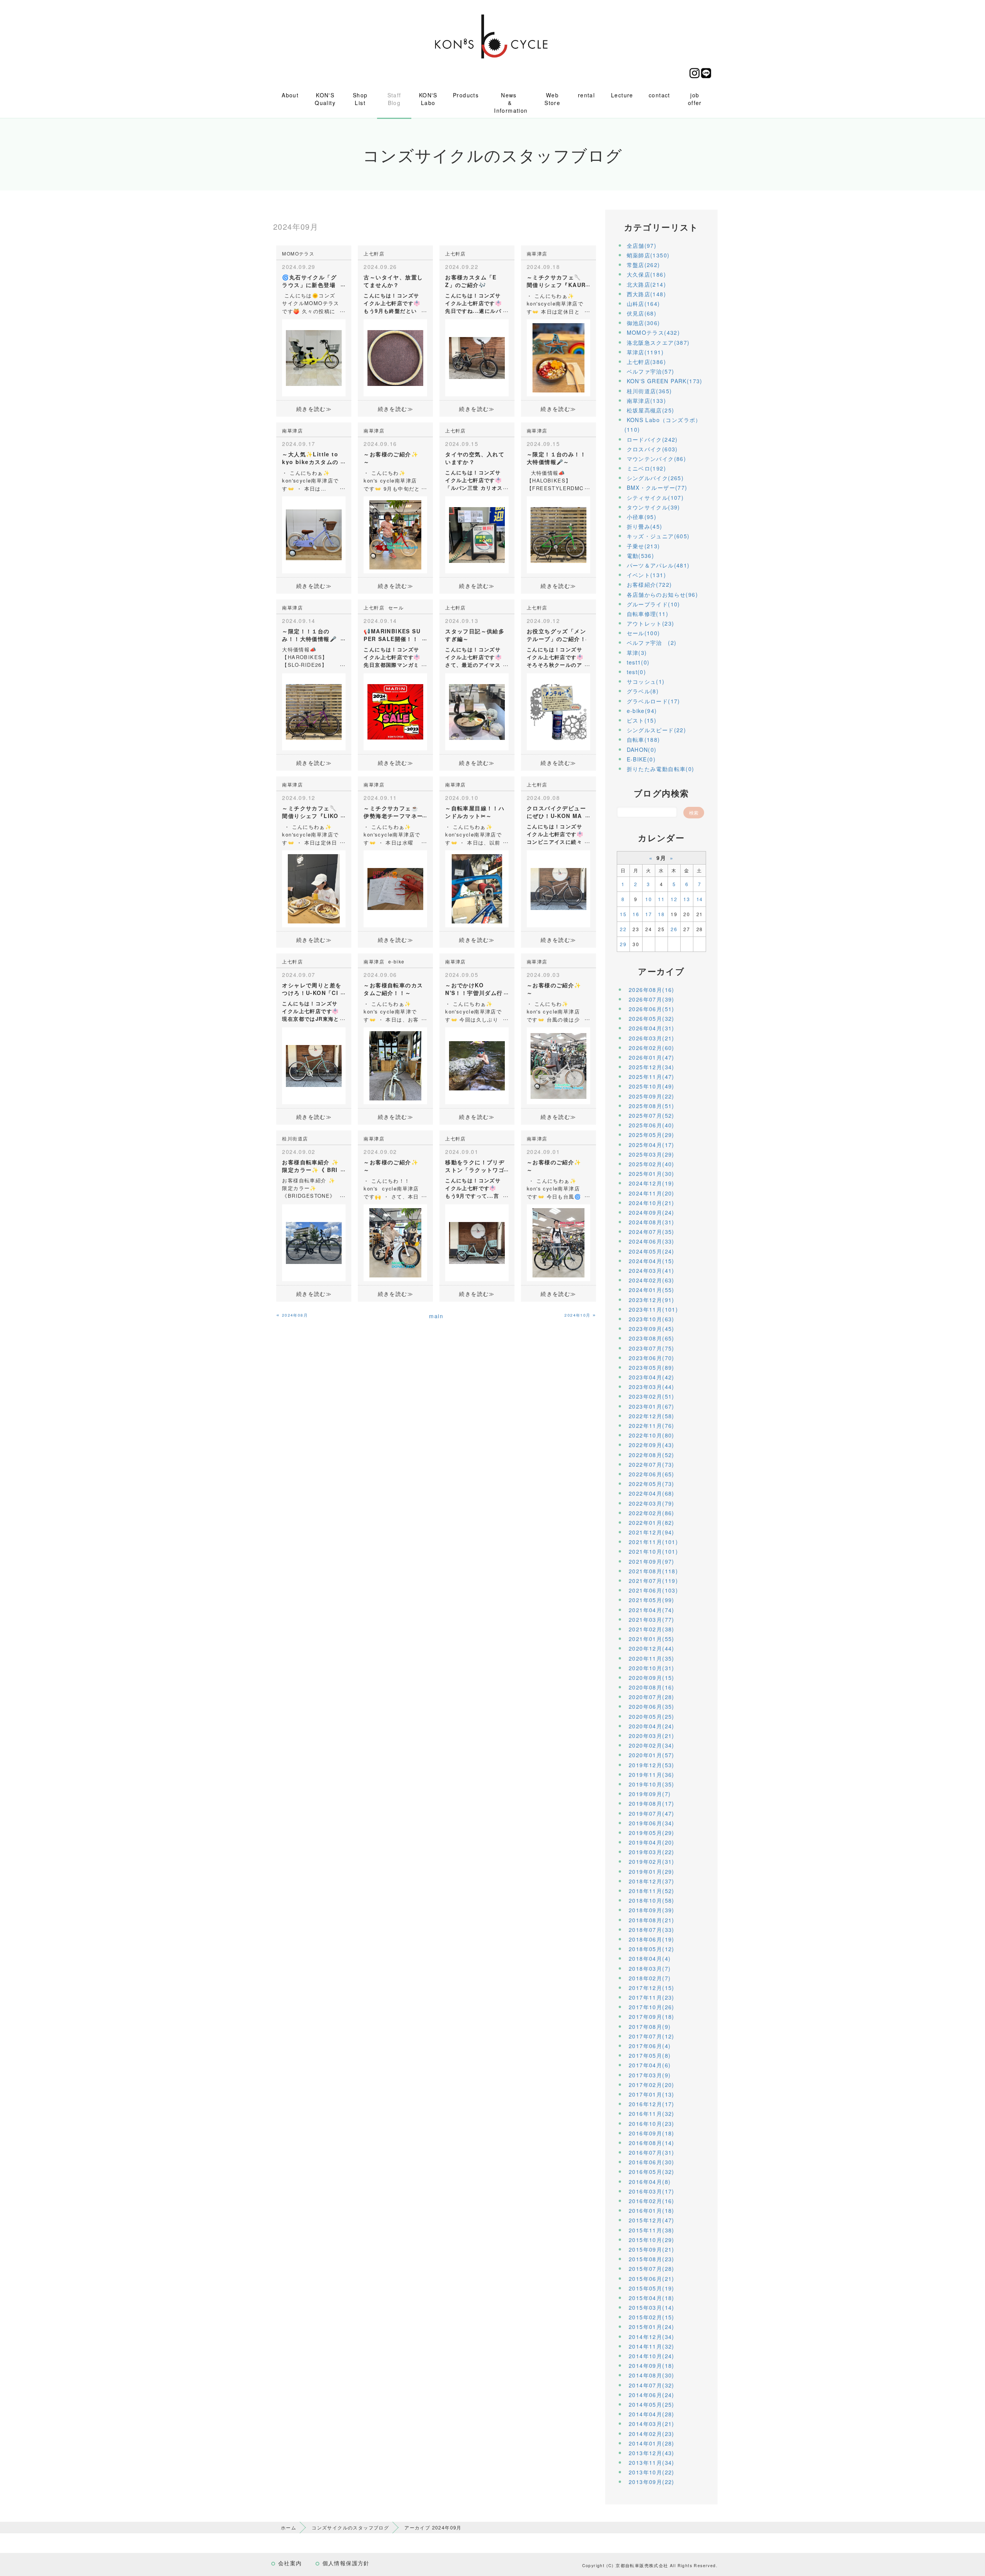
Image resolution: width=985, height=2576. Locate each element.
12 (674, 899)
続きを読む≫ (314, 409)
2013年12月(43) (652, 2453)
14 (700, 899)
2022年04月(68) (652, 1493)
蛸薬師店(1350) (648, 255)
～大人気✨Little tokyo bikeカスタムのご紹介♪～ (310, 462)
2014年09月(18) (652, 2366)
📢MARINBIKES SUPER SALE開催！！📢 (392, 639)
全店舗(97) (642, 245)
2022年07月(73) (652, 1464)
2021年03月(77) (652, 1619)
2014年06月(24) (652, 2395)
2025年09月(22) (652, 1096)
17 (649, 914)
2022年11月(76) (652, 1426)
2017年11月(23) (652, 1997)
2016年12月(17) (652, 2104)
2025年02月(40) (652, 1164)
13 (687, 899)
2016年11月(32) (652, 2114)
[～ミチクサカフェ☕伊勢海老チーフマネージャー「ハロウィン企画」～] (395, 888)
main (436, 1316)
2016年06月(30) (652, 2162)
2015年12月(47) (652, 2220)
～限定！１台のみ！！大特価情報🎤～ (556, 458)
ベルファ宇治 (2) (652, 643)
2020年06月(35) (652, 1706)
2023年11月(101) (653, 1309)
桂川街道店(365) (649, 391)
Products (466, 95)
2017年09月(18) (652, 2017)
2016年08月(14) (652, 2143)
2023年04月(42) (652, 1377)
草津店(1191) (645, 352)
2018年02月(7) (650, 1978)
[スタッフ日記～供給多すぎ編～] (477, 711)
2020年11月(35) (652, 1658)
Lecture (622, 95)
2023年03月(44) (652, 1387)
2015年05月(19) (652, 2288)
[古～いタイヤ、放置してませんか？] (395, 357)
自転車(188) (644, 740)
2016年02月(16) (652, 2201)
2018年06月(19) (652, 1939)
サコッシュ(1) (646, 681)
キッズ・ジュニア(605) (658, 536)
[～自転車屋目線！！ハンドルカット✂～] (477, 888)
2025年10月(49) (652, 1086)
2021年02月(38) (652, 1629)
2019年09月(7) (650, 1794)
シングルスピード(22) (657, 730)
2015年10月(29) (652, 2240)
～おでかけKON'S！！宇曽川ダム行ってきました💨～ (474, 993)
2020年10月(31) (652, 1668)
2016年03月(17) (652, 2191)
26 (674, 929)
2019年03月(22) (652, 1852)
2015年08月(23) (652, 2259)
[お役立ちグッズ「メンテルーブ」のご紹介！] (558, 711)
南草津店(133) (647, 401)
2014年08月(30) (652, 2375)
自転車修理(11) (648, 614)
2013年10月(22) (652, 2472)
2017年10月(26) (652, 2007)
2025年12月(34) (652, 1067)
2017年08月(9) (650, 2027)
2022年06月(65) (652, 1474)
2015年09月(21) (652, 2249)
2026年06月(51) (652, 1009)
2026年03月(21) (652, 1038)
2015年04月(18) (652, 2298)
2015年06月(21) (652, 2279)
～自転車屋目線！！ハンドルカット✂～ (475, 812)
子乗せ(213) (644, 546)
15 (623, 914)
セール (396, 607)
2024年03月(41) (652, 1270)
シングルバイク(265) (655, 478)
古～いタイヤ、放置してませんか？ (393, 281)
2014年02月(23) (652, 2434)
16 (636, 914)
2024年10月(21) (652, 1203)
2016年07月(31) (652, 2152)
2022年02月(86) (652, 1513)
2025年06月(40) (652, 1125)
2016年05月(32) (652, 2172)
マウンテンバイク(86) (657, 459)
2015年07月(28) (652, 2269)
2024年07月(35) (652, 1232)
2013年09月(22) (652, 2482)
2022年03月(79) (652, 1503)
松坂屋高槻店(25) (651, 410)
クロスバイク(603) (652, 449)
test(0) (637, 672)
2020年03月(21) (652, 1736)
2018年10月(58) (652, 1900)
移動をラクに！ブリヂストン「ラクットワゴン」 (475, 1169)
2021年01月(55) (652, 1639)
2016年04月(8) (650, 2182)
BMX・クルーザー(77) (657, 487)
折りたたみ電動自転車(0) (661, 769)
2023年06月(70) (652, 1358)
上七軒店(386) (647, 362)
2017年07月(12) (652, 2036)
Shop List (360, 99)
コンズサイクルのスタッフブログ (350, 2527)
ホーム (289, 2527)
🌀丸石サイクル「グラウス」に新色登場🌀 (309, 285)
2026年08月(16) (652, 990)
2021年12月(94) (652, 1532)
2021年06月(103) (653, 1590)
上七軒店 (374, 253)
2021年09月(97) (652, 1561)
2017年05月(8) (650, 2055)
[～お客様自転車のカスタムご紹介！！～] (395, 1065)
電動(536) (641, 556)
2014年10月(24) (652, 2356)
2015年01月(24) (652, 2327)
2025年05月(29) (652, 1135)
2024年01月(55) (652, 1290)
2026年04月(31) (652, 1028)
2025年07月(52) (652, 1115)
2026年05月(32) (652, 1018)
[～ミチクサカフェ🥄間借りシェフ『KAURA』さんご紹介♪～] (558, 357)
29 (623, 944)
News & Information (511, 103)
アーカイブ (661, 971)
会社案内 (290, 2563)
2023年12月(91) (652, 1300)
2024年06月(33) (652, 1241)
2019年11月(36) (652, 1775)
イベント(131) (647, 575)
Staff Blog (394, 99)
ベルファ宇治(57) (651, 371)
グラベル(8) (643, 691)
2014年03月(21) (652, 2424)
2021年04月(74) (652, 1610)
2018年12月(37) (652, 1881)
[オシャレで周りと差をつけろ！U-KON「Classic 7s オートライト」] (314, 1065)
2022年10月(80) (652, 1435)
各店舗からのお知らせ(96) (663, 594)
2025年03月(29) (652, 1154)
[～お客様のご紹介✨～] (395, 534)
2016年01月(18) (652, 2210)
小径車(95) (642, 517)
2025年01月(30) (652, 1174)
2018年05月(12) (652, 1949)
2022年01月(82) (652, 1523)
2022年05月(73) (652, 1484)
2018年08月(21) (652, 1920)
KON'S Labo (428, 99)
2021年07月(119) (653, 1581)
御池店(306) (644, 323)
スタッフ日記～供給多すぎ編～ (475, 635)
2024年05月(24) (652, 1251)
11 (661, 899)
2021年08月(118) (653, 1571)
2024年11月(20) (652, 1193)
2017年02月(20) (652, 2085)
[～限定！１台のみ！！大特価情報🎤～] (558, 534)
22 (623, 929)
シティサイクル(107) (655, 498)
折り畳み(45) (645, 526)
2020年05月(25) (652, 1716)
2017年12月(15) (652, 1988)
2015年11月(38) (652, 2230)
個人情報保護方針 (346, 2563)
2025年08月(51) (652, 1106)
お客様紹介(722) (649, 584)
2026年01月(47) (652, 1057)
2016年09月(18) (652, 2133)
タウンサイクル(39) (654, 507)
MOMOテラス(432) (654, 332)
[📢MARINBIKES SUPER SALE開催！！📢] (395, 711)
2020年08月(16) (652, 1687)
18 (661, 914)
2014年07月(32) (652, 2385)
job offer (695, 99)
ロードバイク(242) (652, 439)
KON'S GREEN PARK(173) (665, 381)
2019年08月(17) (652, 1803)
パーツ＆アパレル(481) (658, 565)
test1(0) (638, 662)
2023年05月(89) (652, 1367)
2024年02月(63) (652, 1280)
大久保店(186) (647, 274)
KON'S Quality (325, 99)
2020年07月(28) (652, 1697)
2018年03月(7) (650, 1968)
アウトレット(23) (651, 623)
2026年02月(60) (652, 1048)
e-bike (396, 961)
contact (659, 95)
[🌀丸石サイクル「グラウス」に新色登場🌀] (314, 357)
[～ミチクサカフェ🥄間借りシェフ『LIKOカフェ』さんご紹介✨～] (314, 888)
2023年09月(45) (652, 1329)
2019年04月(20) (652, 1842)
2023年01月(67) (652, 1406)
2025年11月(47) (652, 1077)
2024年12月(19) (652, 1183)
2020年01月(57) (652, 1755)
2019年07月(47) (652, 1813)
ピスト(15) (642, 720)
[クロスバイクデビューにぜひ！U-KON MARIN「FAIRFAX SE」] (558, 888)
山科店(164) (644, 304)
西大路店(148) (647, 294)
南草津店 (537, 253)
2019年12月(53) (652, 1765)
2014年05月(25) (652, 2404)
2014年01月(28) (652, 2443)
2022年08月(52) (652, 1455)
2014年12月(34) (652, 2337)
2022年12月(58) (652, 1416)
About (290, 95)
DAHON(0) (642, 750)
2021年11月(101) (653, 1542)
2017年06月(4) (650, 2046)
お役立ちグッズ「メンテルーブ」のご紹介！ (556, 635)
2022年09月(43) (652, 1445)
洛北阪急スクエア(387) (658, 342)
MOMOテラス (298, 253)
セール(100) (644, 633)
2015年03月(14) (652, 2307)
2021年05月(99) (652, 1600)
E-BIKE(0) (641, 759)
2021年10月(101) (653, 1551)
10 (649, 899)
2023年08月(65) (652, 1338)
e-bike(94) (642, 711)
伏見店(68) (642, 313)
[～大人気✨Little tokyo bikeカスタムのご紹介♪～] (314, 534)
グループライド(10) (654, 604)
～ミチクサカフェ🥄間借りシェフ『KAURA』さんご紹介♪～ (556, 285)
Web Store (552, 99)
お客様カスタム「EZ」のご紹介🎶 (471, 281)
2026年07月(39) (652, 999)
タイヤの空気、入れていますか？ (475, 458)
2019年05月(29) (652, 1833)
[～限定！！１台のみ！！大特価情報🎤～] (314, 711)
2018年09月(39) (652, 1910)
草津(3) (637, 653)
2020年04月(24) (652, 1726)
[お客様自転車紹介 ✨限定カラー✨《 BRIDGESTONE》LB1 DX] (314, 1242)
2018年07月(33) (652, 1930)
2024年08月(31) (652, 1222)
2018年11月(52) (652, 1891)
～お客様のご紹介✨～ (391, 458)
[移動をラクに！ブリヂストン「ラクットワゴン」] (477, 1242)
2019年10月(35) (652, 1784)
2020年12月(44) (652, 1648)
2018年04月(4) (650, 1958)
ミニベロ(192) (647, 468)
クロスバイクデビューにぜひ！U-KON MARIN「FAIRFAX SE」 (556, 816)
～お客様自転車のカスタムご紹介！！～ (393, 989)
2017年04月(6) (650, 2065)
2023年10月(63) (652, 1319)
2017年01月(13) (652, 2094)
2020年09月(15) (652, 1678)
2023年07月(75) (652, 1348)
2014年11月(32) (652, 2346)
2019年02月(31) (652, 1861)
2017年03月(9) (650, 2075)
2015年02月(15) (652, 2317)
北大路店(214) (647, 284)
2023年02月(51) (652, 1396)
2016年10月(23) (652, 2124)
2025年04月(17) (652, 1145)
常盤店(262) (644, 265)
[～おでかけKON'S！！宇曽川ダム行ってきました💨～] (477, 1065)
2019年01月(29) (652, 1871)
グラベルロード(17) (654, 701)
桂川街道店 (295, 1138)
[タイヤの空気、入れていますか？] (477, 534)
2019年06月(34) (652, 1823)
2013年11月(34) (652, 2462)
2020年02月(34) (652, 1745)
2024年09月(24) (652, 1212)
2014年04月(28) (652, 2414)
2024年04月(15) (652, 1261)
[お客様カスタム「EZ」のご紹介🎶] (477, 357)
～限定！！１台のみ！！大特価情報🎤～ (309, 639)
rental (586, 95)
